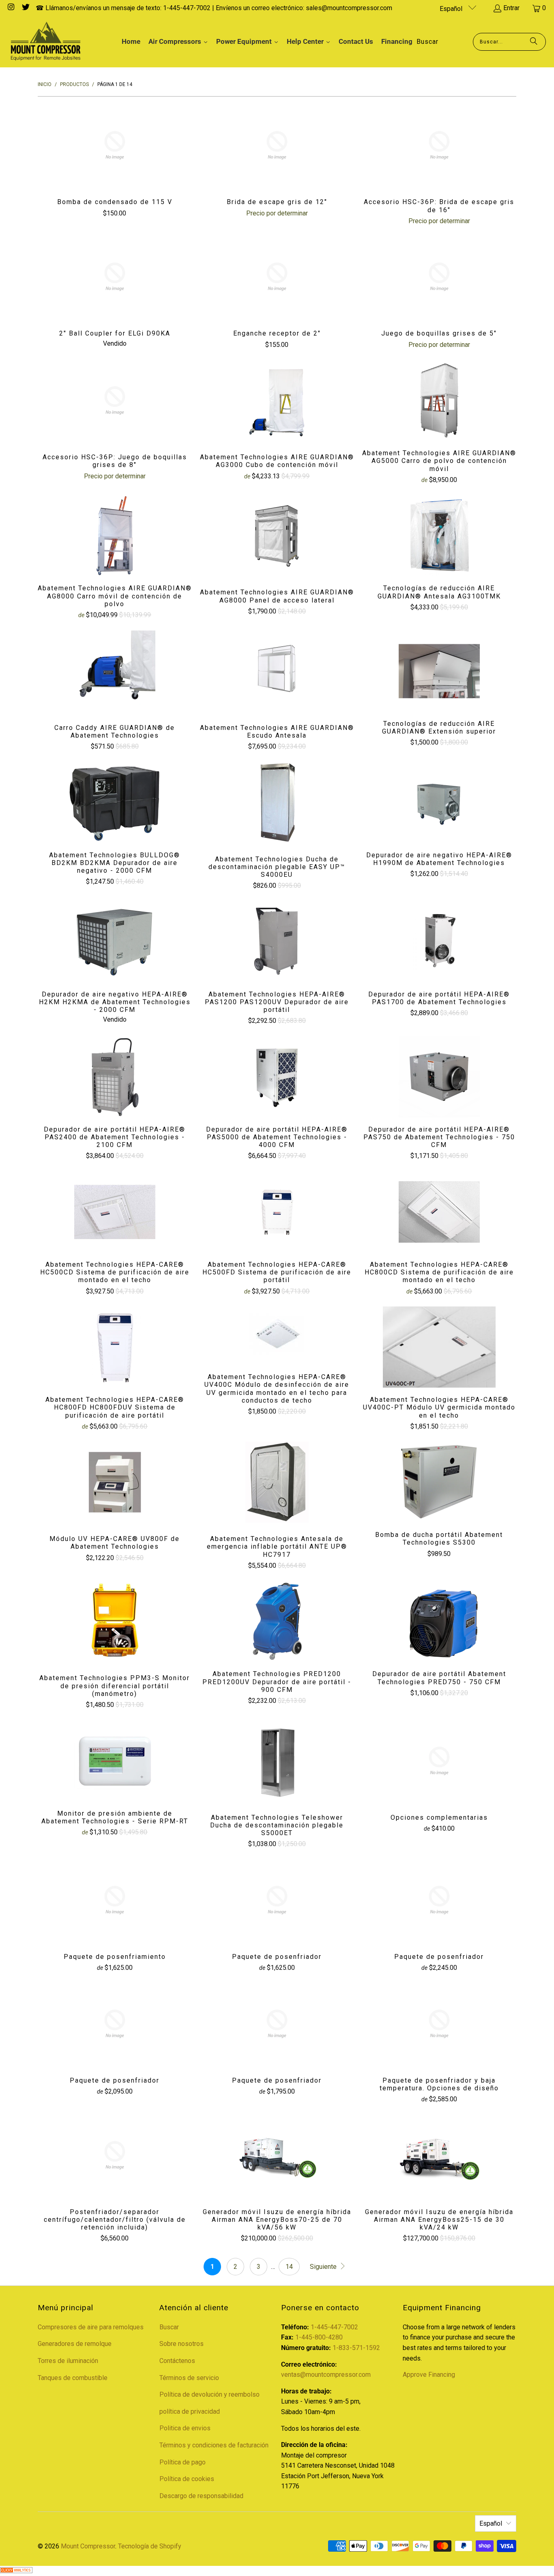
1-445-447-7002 (334, 2327)
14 (289, 2267)
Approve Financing (429, 2375)
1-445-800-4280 (319, 2337)
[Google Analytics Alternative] (16, 2571)
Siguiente (324, 2267)
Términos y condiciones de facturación (214, 2445)
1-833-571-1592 (356, 2348)
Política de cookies (187, 2479)
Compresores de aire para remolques (91, 2327)
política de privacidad (190, 2411)
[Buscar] (534, 42)
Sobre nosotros (181, 2344)
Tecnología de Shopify (150, 2546)
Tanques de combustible (73, 2378)
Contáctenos (177, 2361)
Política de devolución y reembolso (209, 2394)
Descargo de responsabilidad (201, 2496)
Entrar (511, 8)
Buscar (169, 2327)
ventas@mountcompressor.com (326, 2375)
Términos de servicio (189, 2378)
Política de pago (183, 2462)
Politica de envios (185, 2428)
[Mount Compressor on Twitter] (25, 8)
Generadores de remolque (75, 2344)
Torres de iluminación (68, 2361)
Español (452, 9)
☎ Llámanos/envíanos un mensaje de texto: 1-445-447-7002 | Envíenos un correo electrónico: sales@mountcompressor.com (214, 8)
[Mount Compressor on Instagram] (11, 8)
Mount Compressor (88, 2546)
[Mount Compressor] (46, 42)
